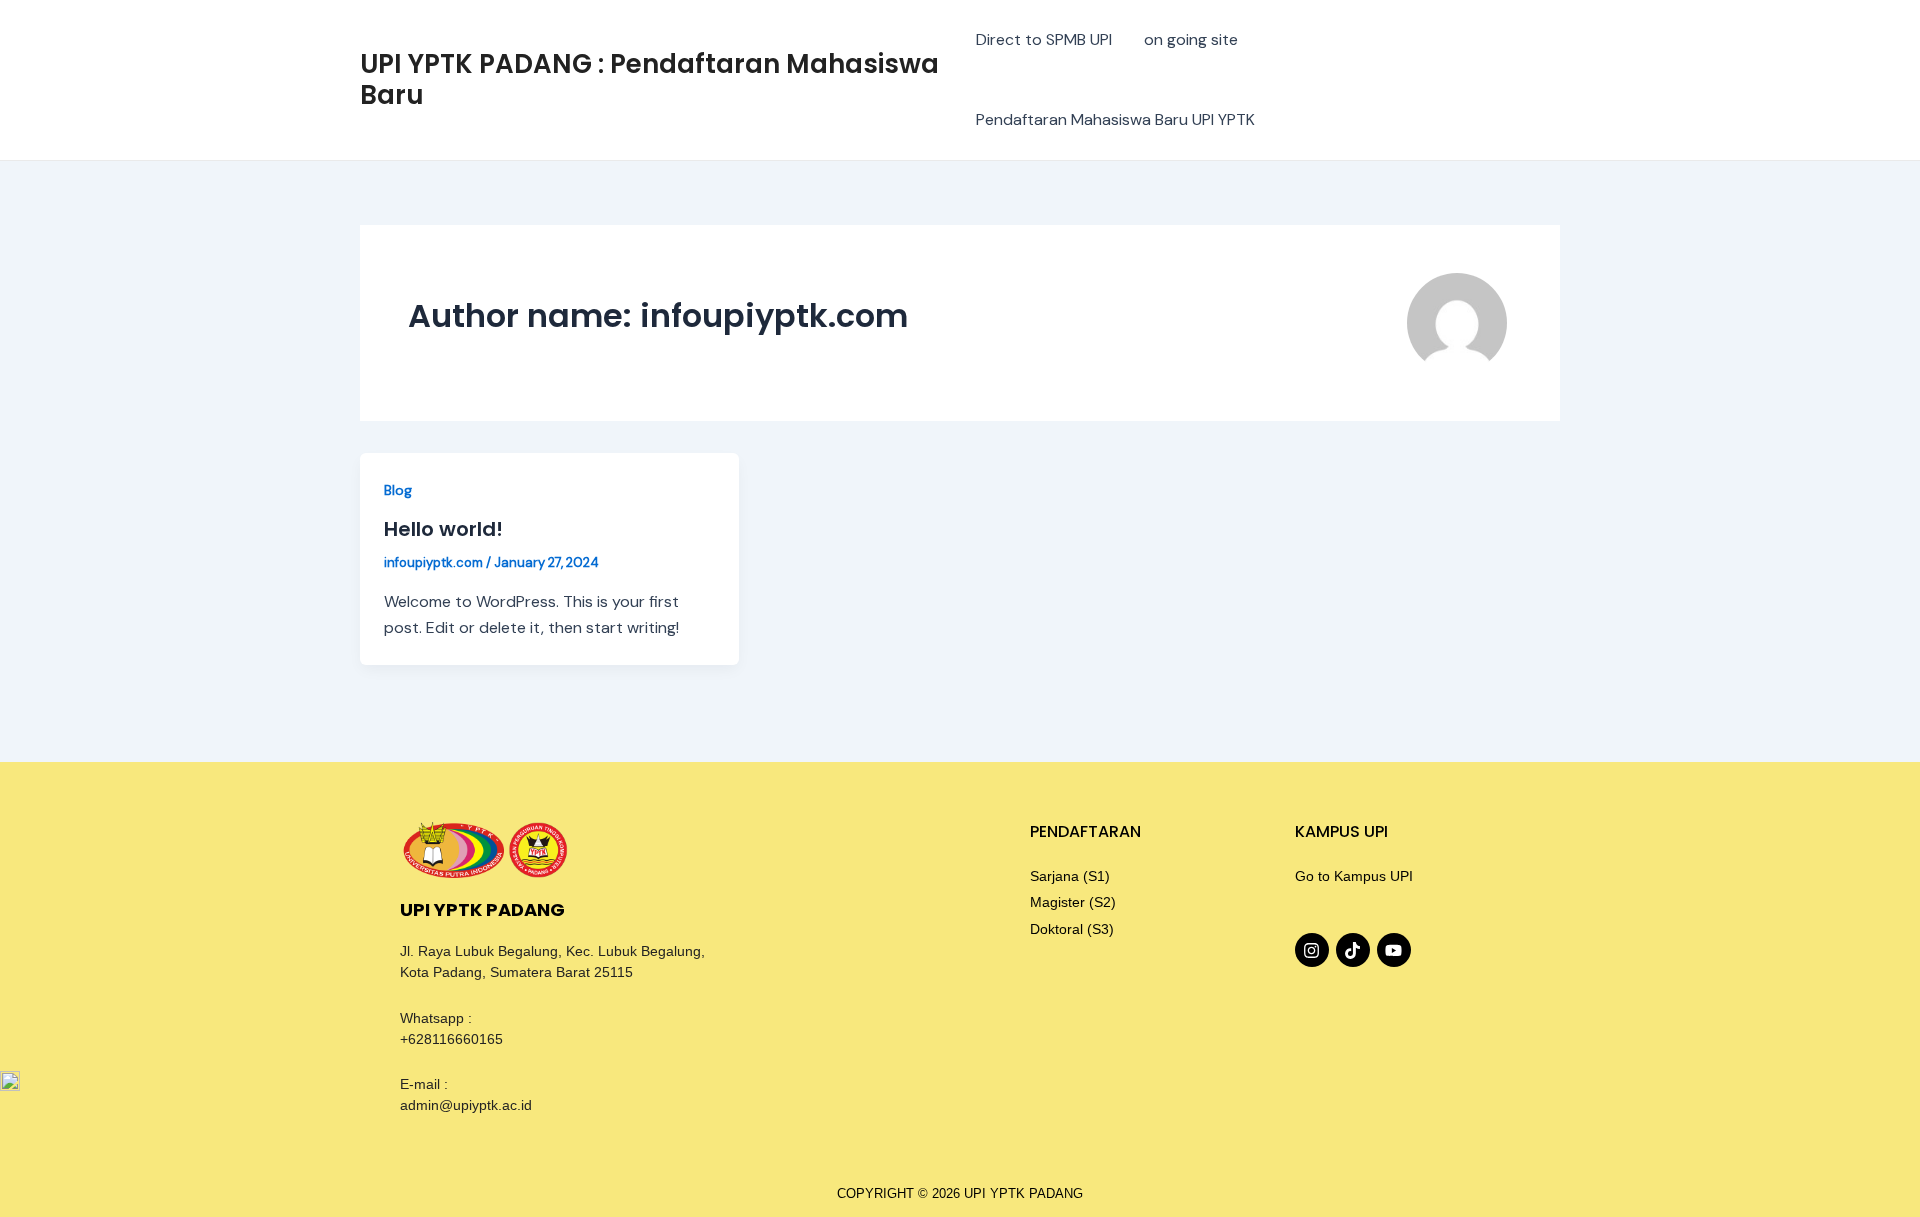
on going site (1191, 39)
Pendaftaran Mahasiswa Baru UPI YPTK (1115, 119)
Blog (398, 490)
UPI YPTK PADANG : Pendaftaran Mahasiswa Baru (649, 79)
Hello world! (443, 529)
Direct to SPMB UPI (1044, 39)
